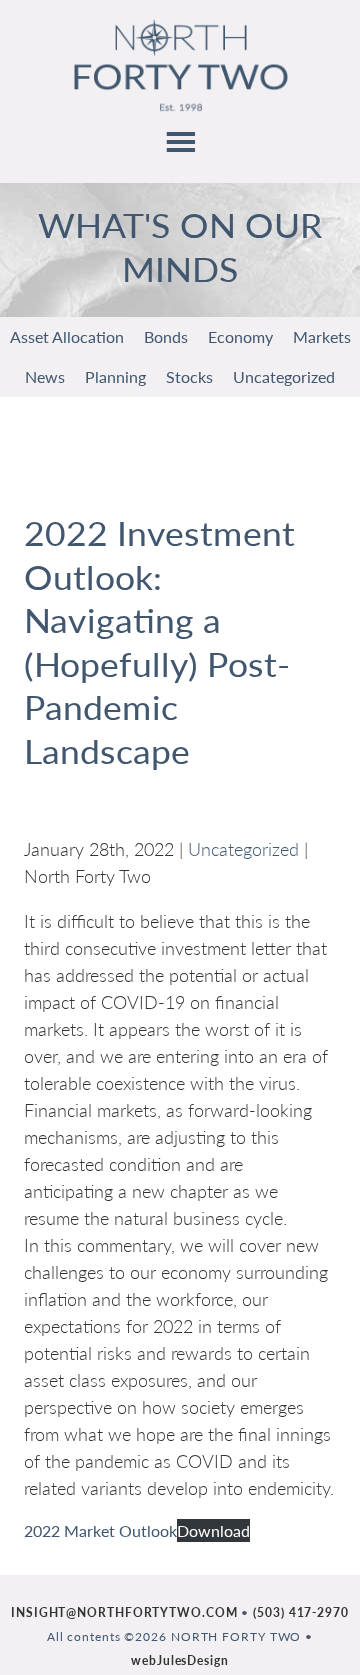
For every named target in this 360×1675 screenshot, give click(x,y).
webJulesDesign (180, 1660)
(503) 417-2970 (301, 1612)
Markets (322, 336)
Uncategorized (284, 376)
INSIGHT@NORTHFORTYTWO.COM (124, 1612)
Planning (115, 376)
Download (213, 1530)
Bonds (166, 336)
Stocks (189, 376)
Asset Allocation (67, 336)
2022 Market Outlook (100, 1530)
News (45, 376)
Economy (240, 336)
